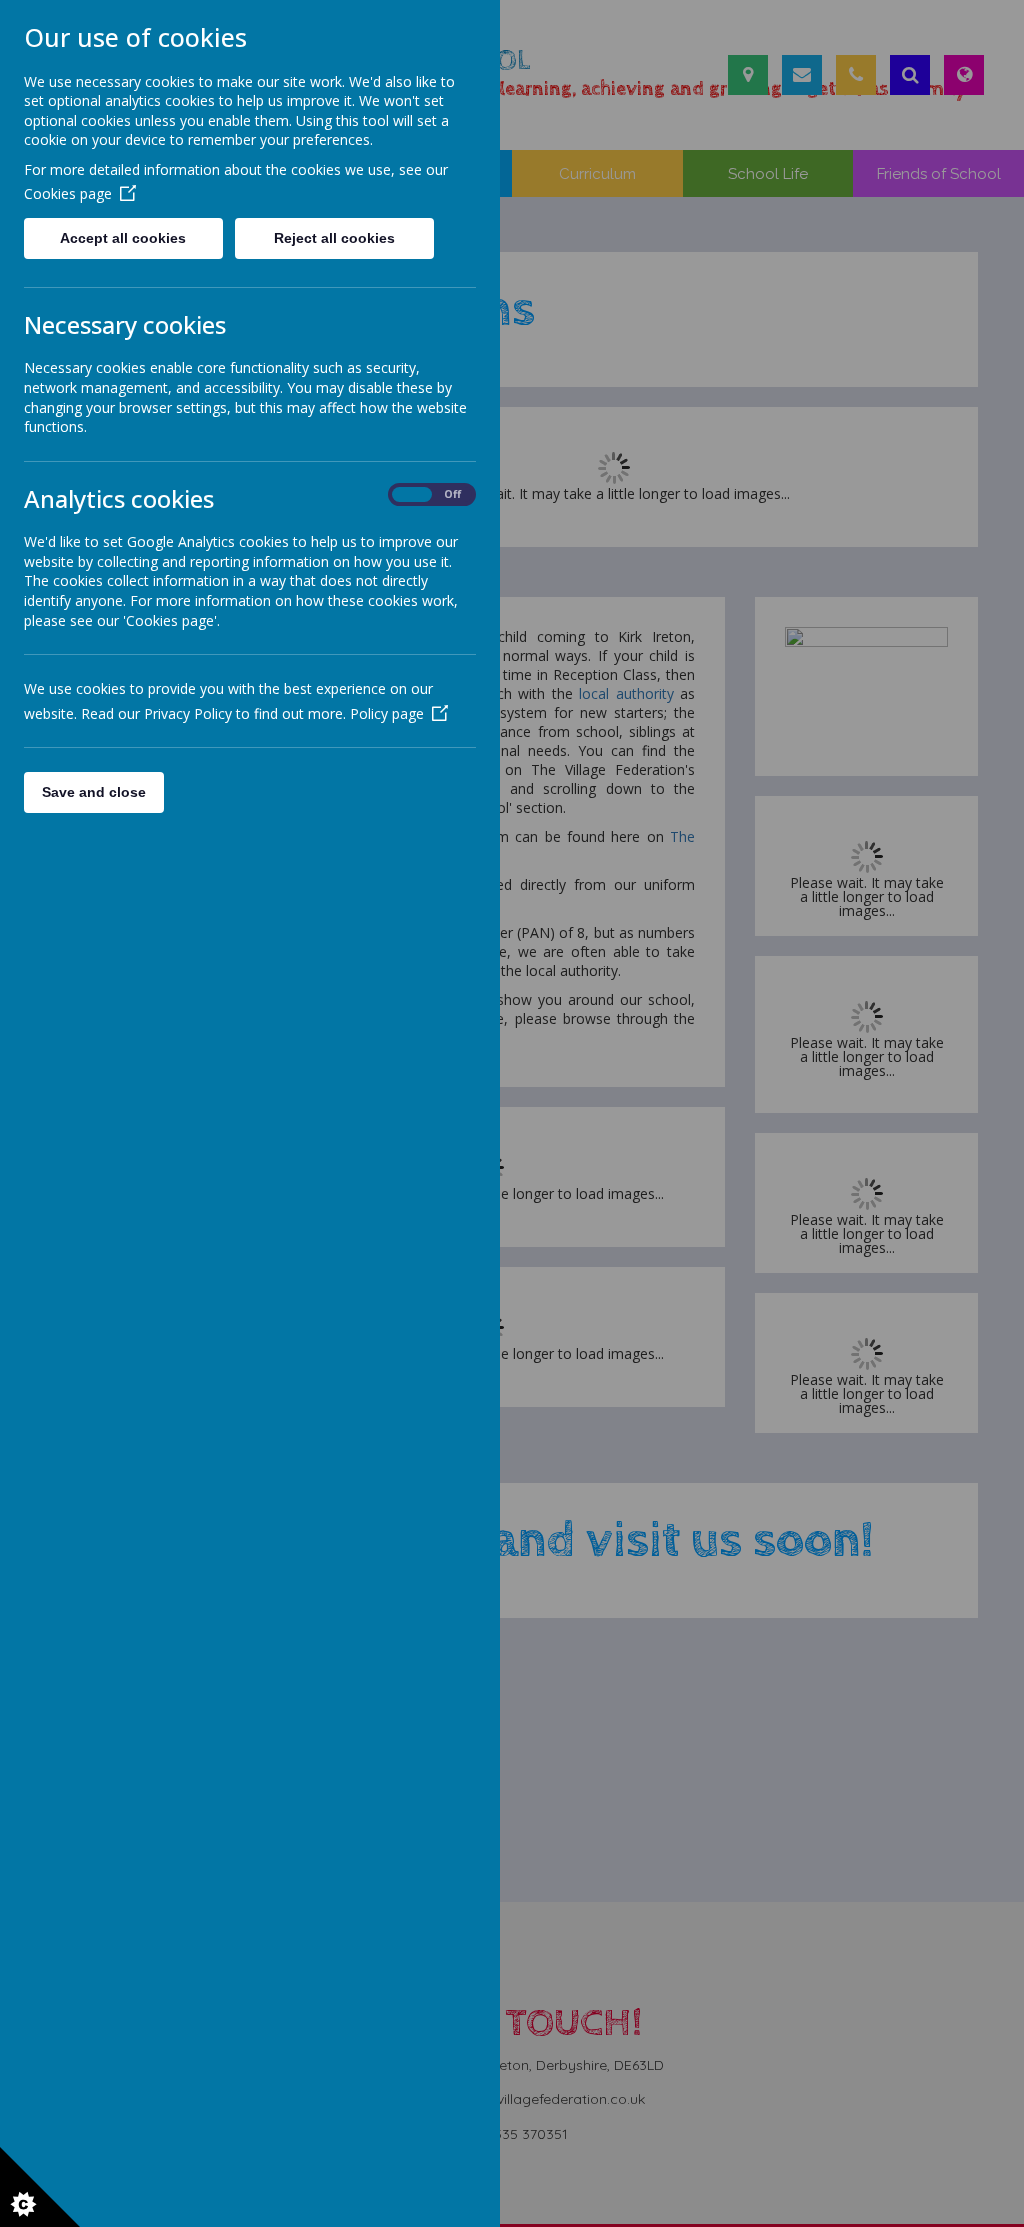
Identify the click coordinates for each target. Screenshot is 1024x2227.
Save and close (94, 792)
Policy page (387, 713)
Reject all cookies (334, 238)
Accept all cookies (123, 238)
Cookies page (68, 193)
